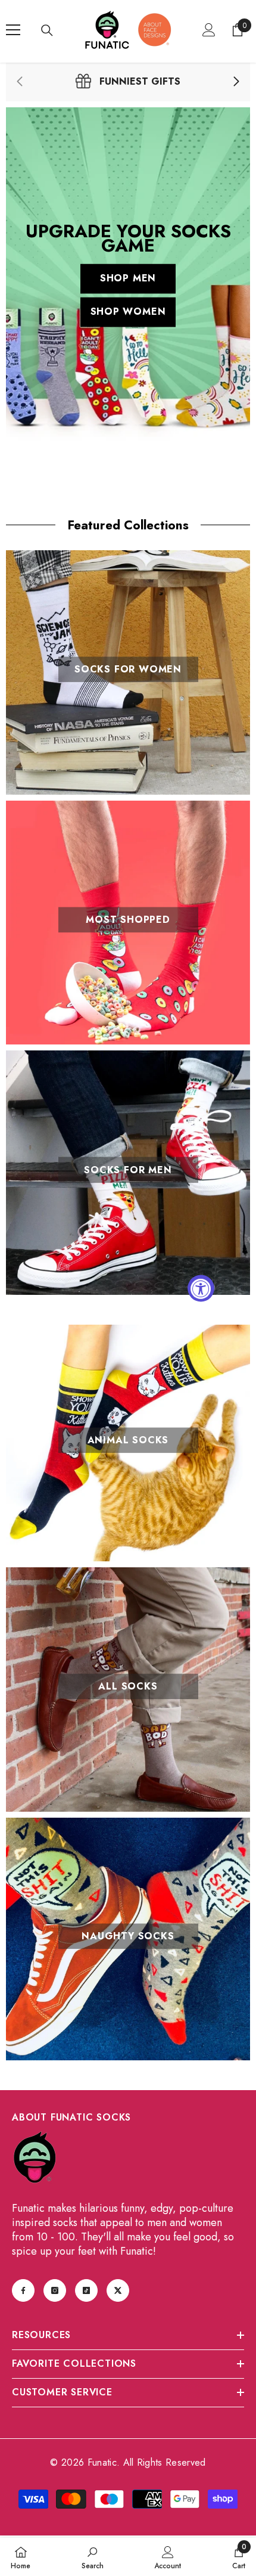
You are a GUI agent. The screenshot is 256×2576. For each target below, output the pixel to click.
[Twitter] (118, 2290)
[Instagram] (55, 2290)
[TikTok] (86, 2290)
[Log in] (209, 30)
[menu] (13, 30)
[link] (128, 82)
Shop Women (128, 312)
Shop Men (128, 279)
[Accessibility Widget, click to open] (201, 1288)
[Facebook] (23, 2290)
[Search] (47, 30)
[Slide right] (236, 82)
